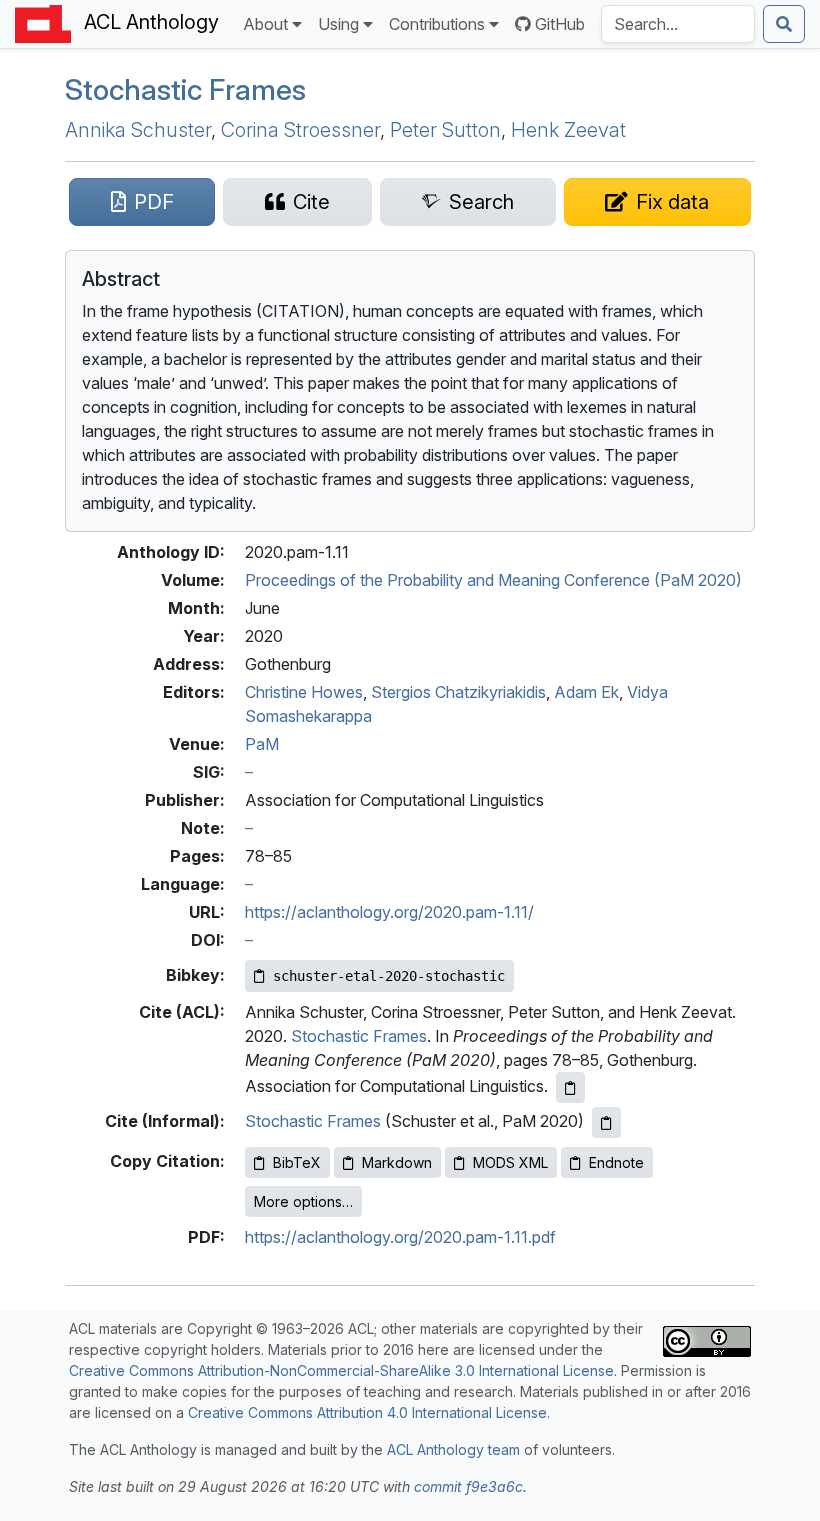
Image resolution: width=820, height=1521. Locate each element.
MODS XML (510, 1162)
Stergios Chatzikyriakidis (458, 692)
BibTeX (297, 1162)
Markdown (397, 1162)
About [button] (265, 24)
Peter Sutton (445, 130)
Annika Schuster (138, 130)
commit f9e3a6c (468, 1486)
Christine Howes (304, 692)
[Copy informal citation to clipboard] (606, 1122)
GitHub (560, 24)
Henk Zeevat (568, 130)
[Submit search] (784, 24)
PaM (262, 744)
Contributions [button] (437, 24)
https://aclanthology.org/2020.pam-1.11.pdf (400, 1237)
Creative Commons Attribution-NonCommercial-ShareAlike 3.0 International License (341, 1370)
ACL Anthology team (453, 1449)
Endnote (616, 1162)
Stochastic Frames (185, 89)
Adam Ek (586, 692)
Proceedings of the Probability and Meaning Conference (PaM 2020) (493, 580)
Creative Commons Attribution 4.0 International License (367, 1412)
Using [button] (338, 24)
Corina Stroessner (300, 130)
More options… (303, 1201)
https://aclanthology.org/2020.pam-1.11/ (389, 912)
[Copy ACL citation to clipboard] (570, 1087)
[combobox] (678, 24)
